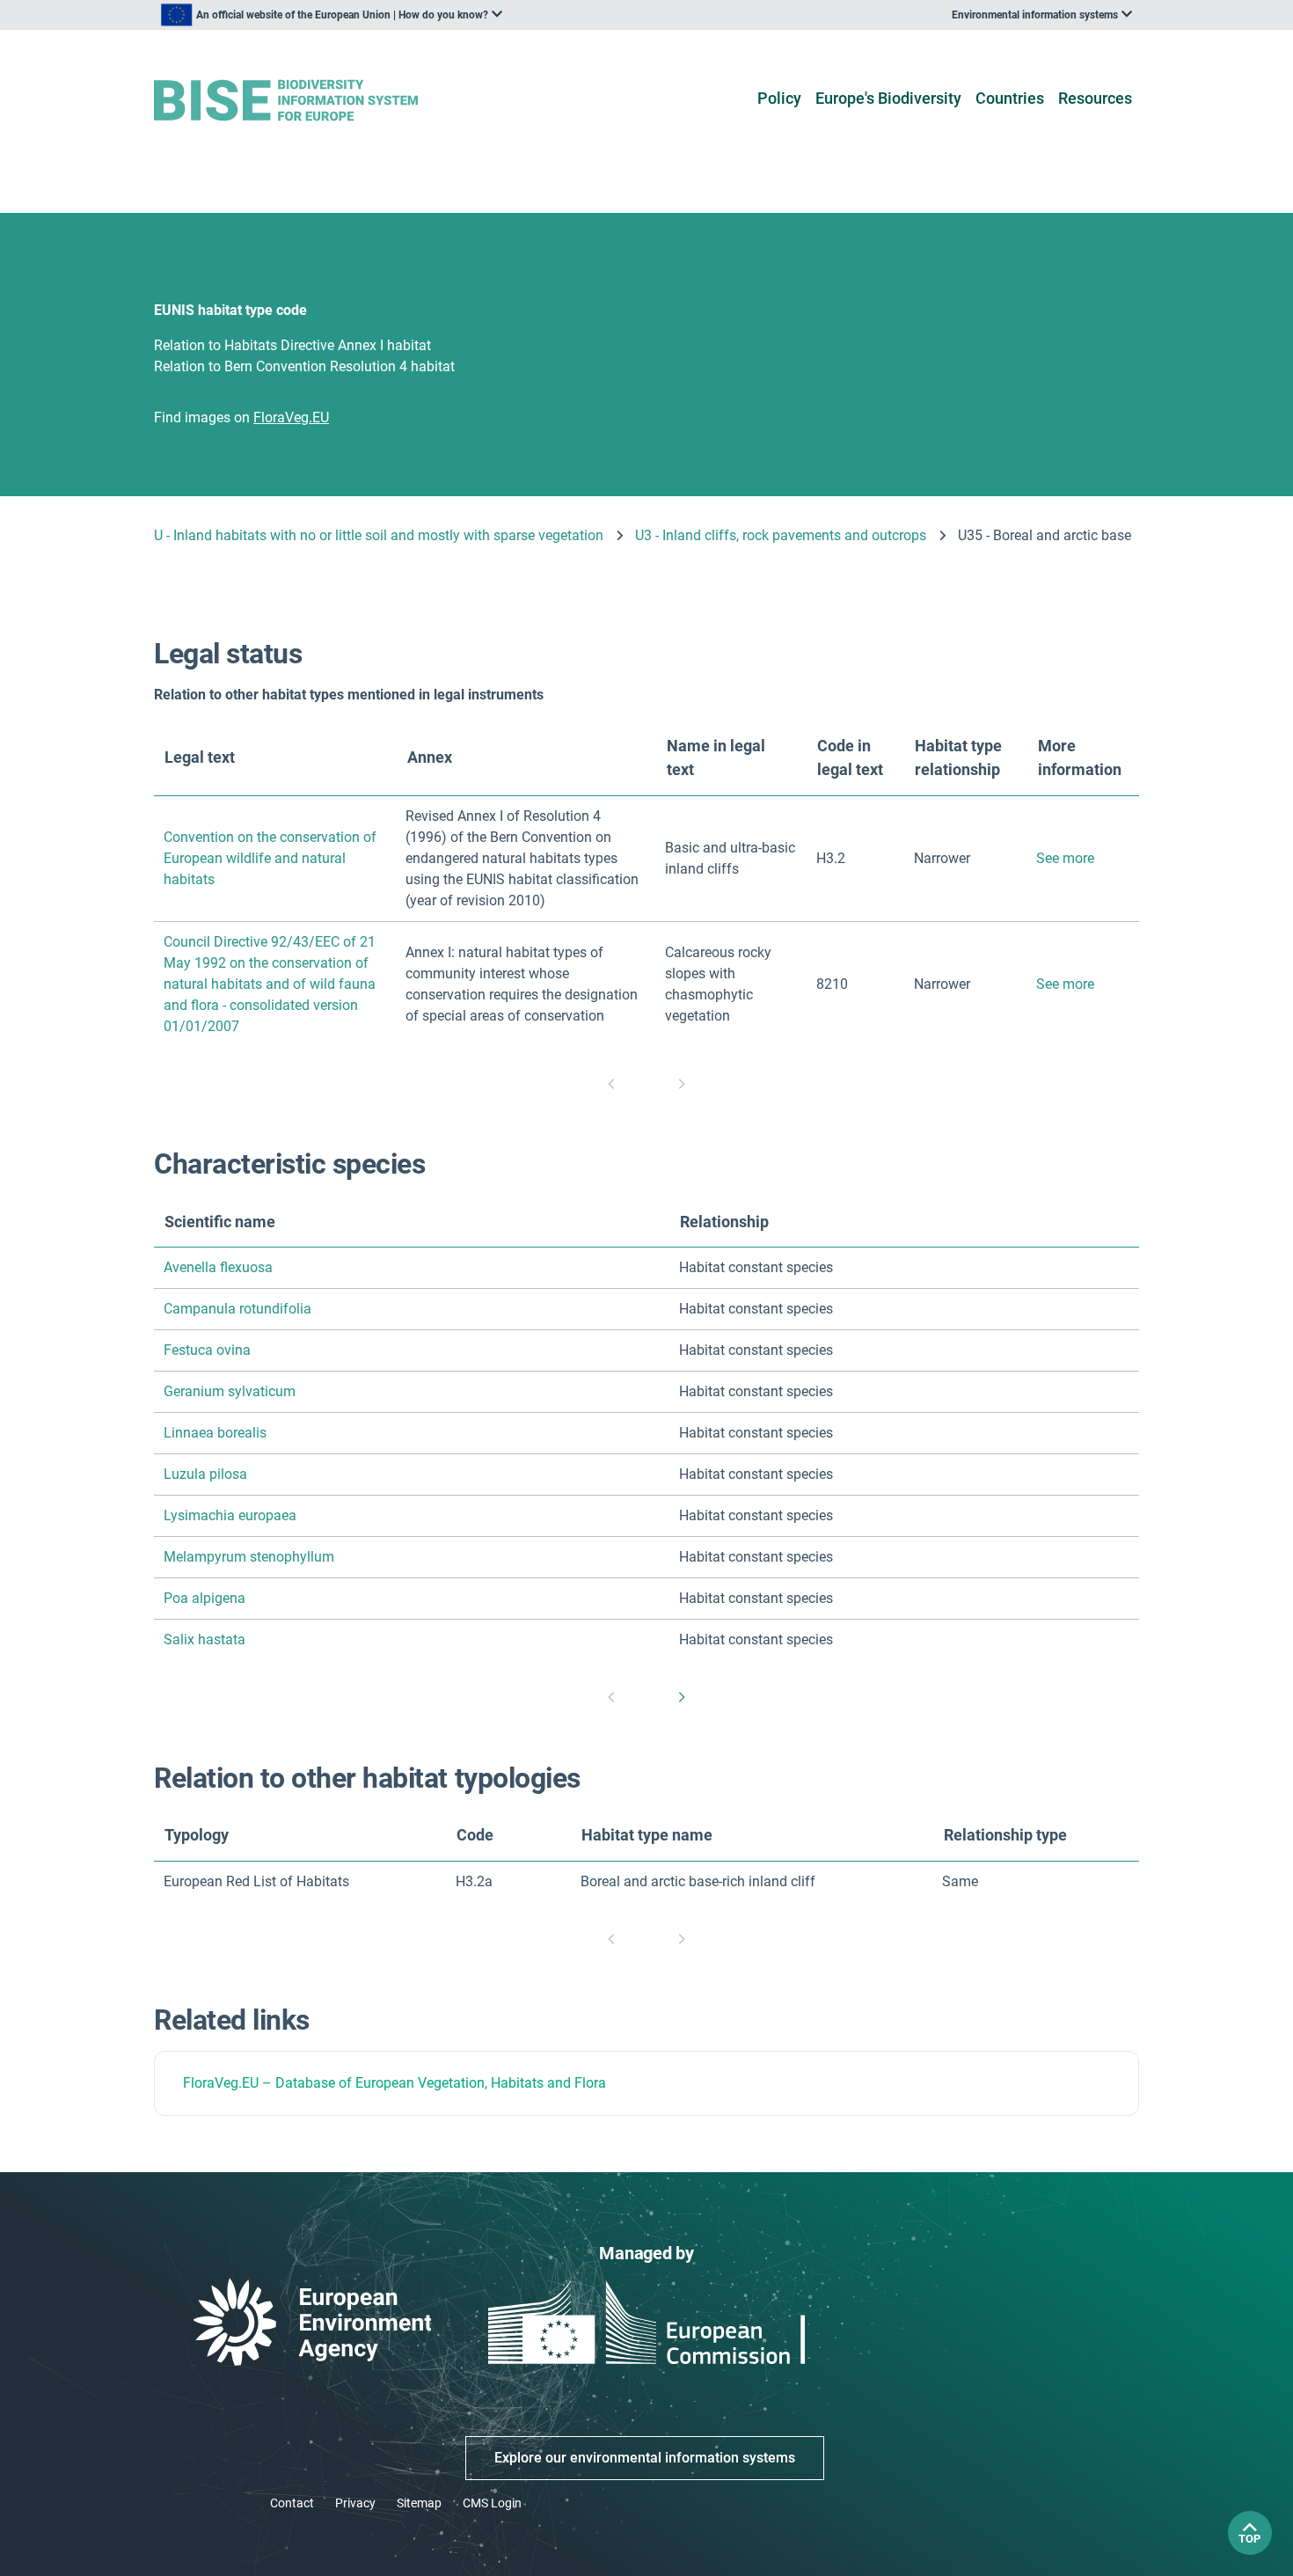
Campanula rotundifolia (237, 1309)
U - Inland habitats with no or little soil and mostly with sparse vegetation (379, 535)
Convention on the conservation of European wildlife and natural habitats (270, 858)
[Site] (314, 101)
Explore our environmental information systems (645, 2458)
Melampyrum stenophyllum (249, 1557)
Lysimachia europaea (230, 1515)
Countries (1010, 98)
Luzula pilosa (205, 1474)
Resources (1095, 98)
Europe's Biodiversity (888, 98)
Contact (292, 2503)
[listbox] (332, 15)
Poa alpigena (205, 1598)
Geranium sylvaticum (230, 1391)
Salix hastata (205, 1639)
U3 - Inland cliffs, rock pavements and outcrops (781, 535)
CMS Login (492, 2503)
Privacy (355, 2503)
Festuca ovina (207, 1350)
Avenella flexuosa (218, 1267)
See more (1065, 858)
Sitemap (419, 2503)
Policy (779, 98)
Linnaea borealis (215, 1433)
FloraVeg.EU (221, 2083)
